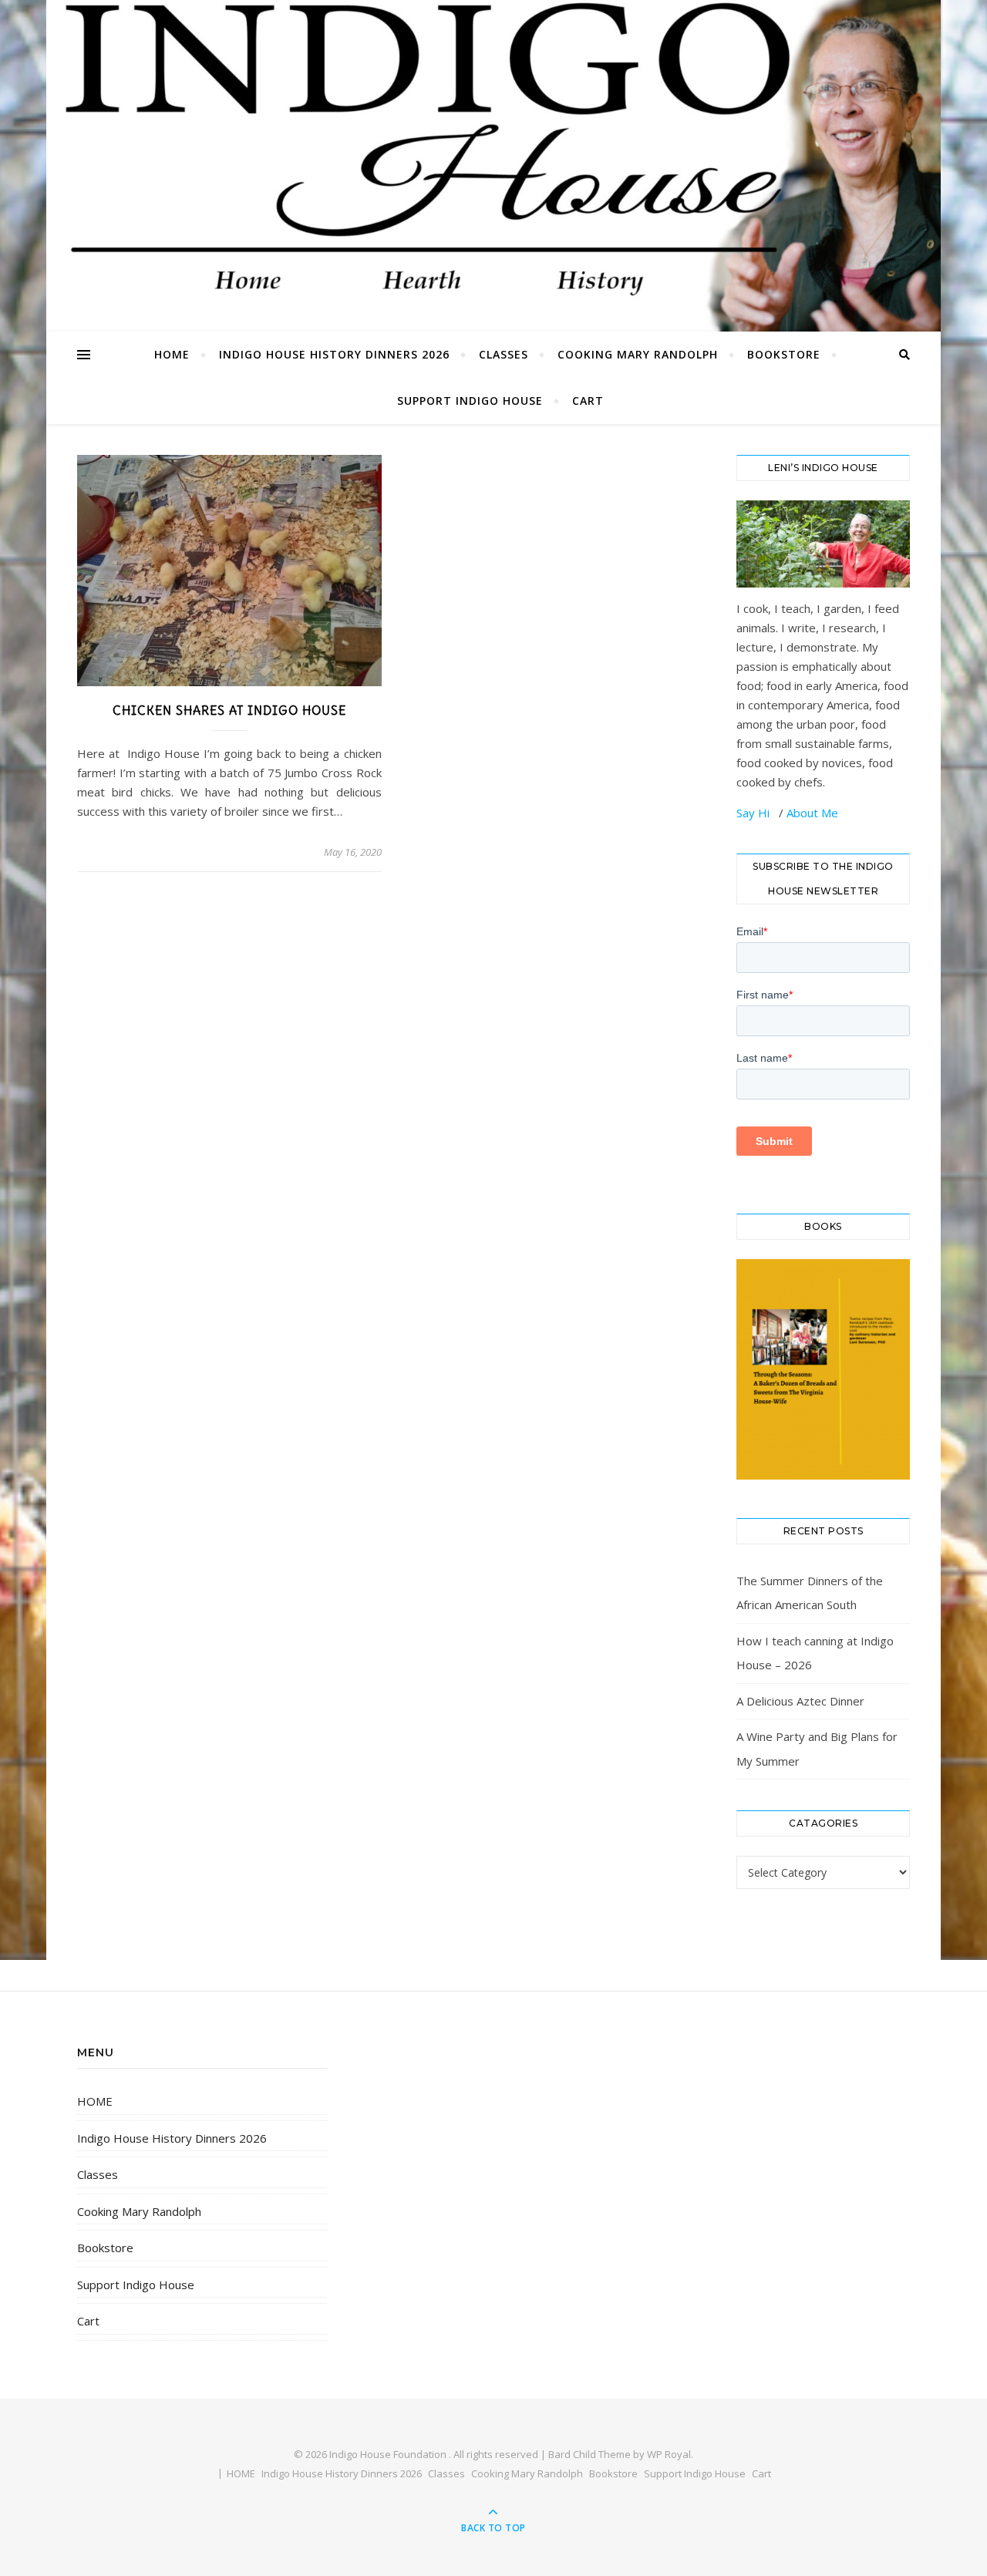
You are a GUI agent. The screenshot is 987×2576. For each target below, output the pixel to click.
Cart (588, 401)
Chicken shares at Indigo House (229, 710)
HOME (172, 354)
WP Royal (669, 2454)
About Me (812, 813)
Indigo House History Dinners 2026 (334, 354)
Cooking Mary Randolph (638, 354)
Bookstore (784, 354)
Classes (504, 354)
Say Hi (755, 813)
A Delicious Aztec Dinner (800, 1701)
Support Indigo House (470, 401)
